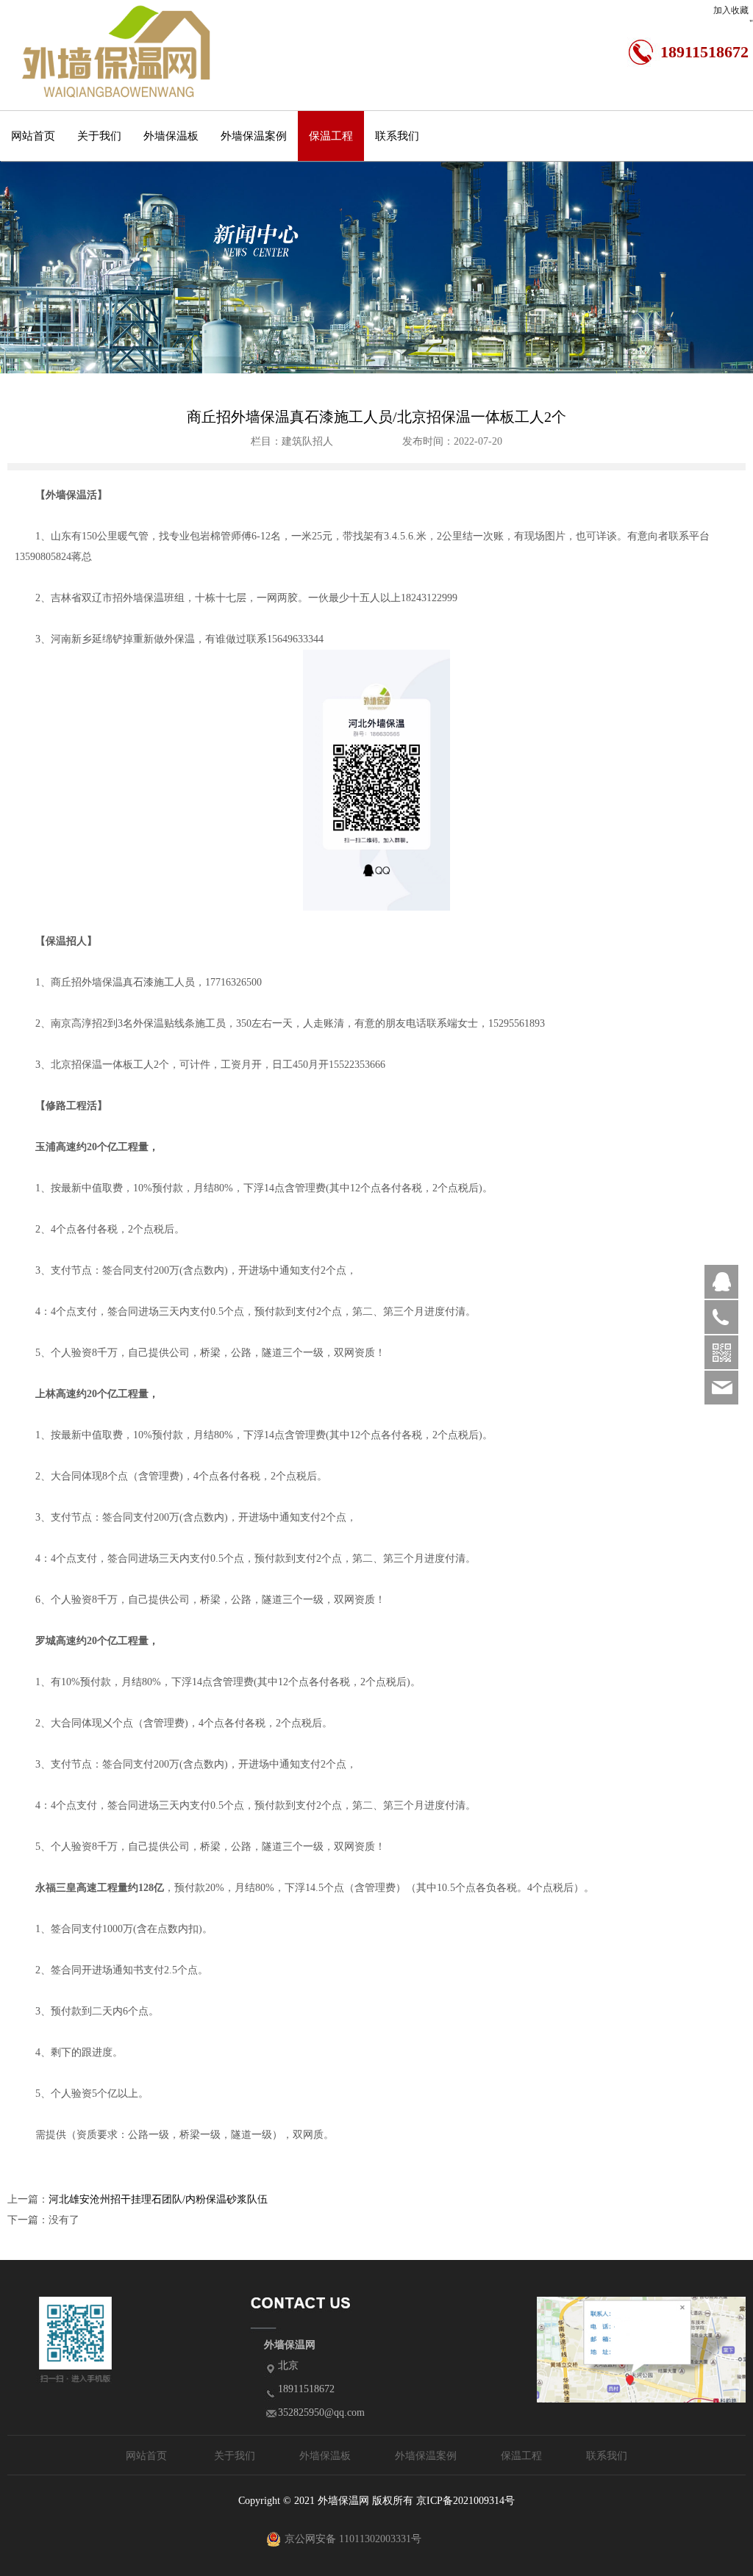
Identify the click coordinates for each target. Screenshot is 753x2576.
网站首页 (33, 136)
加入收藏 (731, 10)
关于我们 (99, 136)
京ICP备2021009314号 (465, 2501)
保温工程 (331, 136)
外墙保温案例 (254, 136)
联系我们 (397, 136)
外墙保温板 (171, 136)
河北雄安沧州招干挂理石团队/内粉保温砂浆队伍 (158, 2199)
